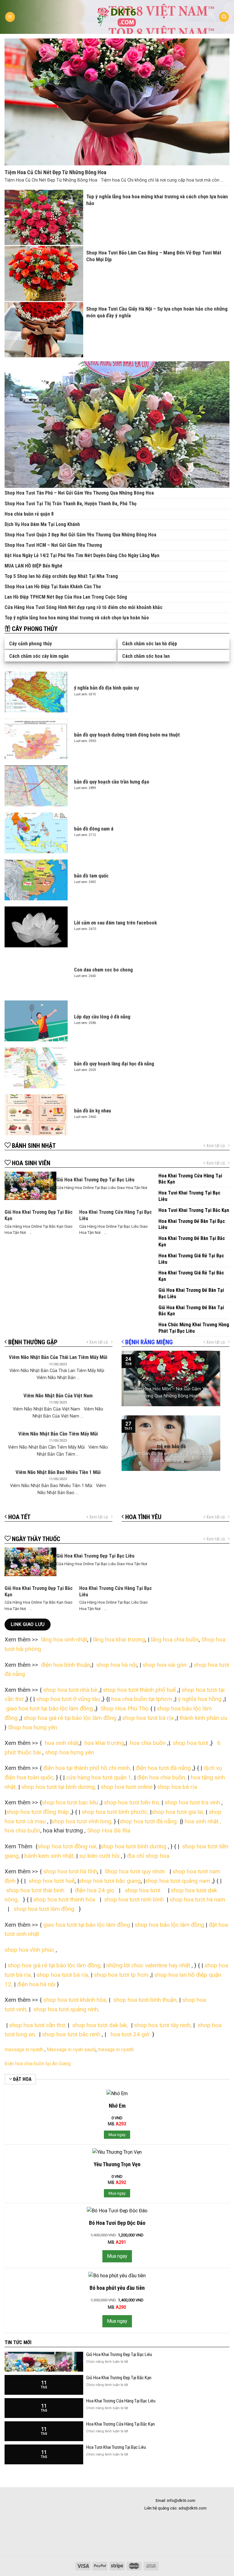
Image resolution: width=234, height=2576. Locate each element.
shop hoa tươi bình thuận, (145, 2000)
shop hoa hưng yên (69, 1752)
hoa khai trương (104, 1743)
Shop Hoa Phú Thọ (125, 1708)
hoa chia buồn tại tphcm (142, 1699)
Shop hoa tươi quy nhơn (135, 1871)
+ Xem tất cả (214, 1146)
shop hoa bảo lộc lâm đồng (169, 1925)
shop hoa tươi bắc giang (110, 1881)
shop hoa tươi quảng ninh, (66, 2009)
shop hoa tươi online (126, 1787)
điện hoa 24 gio (95, 1890)
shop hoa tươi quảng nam (178, 1881)
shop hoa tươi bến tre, (132, 1802)
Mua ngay (117, 2135)
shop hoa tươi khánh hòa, (75, 2000)
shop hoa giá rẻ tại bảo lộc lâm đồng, (55, 1965)
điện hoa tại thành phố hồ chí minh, (88, 1768)
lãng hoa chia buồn (175, 1639)
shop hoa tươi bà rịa (148, 1718)
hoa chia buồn (147, 1743)
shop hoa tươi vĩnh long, (82, 1821)
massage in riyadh (24, 2050)
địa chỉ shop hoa (148, 1856)
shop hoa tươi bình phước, (115, 1812)
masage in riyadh (116, 2050)
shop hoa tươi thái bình (35, 1890)
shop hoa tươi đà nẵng (148, 1821)
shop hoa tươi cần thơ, (38, 2025)
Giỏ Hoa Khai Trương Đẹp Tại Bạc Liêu (119, 2354)
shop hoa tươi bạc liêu (70, 1802)
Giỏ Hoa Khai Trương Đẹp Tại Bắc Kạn (119, 2378)
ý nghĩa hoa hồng (200, 1699)
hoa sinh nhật (61, 1743)
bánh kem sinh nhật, (50, 1856)
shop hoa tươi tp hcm (121, 1975)
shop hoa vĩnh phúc (29, 1950)
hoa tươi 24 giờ (131, 2034)
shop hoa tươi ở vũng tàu (68, 1699)
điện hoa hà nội (36, 1984)
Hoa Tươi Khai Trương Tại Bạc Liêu (116, 2447)
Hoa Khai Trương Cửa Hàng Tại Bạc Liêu (121, 2401)
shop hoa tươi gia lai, (178, 1812)
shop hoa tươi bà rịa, (63, 1975)
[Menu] (10, 17)
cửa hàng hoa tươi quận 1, (99, 1777)
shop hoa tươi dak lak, (100, 2025)
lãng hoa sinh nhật (64, 1639)
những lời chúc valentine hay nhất (148, 1965)
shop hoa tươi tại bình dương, (59, 1787)
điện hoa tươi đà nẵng (163, 1768)
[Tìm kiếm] (224, 17)
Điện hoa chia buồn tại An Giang (38, 2064)
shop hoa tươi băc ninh (71, 2034)
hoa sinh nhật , (203, 1821)
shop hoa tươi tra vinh (192, 1802)
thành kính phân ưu (203, 1718)
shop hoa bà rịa (177, 1787)
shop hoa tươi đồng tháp (37, 1812)
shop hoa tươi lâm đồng (45, 1909)
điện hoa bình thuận (66, 1665)
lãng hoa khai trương (119, 1639)
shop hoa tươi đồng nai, (67, 1846)
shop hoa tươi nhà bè (70, 1690)
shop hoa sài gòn (165, 1665)
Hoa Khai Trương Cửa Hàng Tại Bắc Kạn (121, 2424)
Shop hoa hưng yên (33, 1727)
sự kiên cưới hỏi (99, 1856)
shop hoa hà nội (117, 1665)
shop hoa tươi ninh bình (133, 1899)
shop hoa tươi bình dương (133, 1846)
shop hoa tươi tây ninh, (163, 2025)
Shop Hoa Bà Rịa (108, 1830)
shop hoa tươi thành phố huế (139, 1690)
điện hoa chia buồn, (162, 1777)
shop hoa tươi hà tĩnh (70, 1871)
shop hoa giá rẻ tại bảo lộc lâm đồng (70, 1718)
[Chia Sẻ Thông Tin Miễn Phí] (117, 17)
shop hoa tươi (190, 1743)
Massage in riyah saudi (71, 2050)
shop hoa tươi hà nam (197, 1899)
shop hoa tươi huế (52, 1881)
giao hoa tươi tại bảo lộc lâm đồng (50, 1708)
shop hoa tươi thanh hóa (65, 1899)
